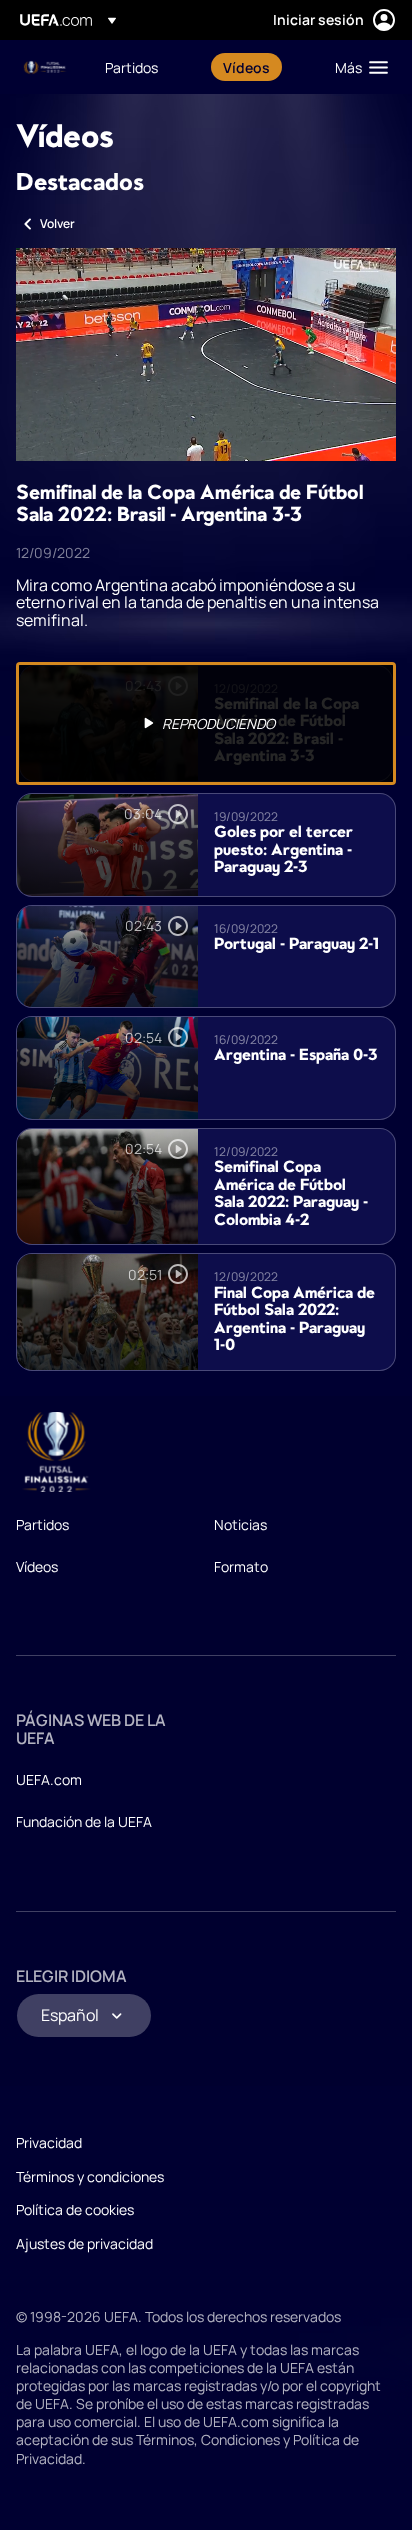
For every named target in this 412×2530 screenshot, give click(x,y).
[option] (206, 724)
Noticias (240, 1524)
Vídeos (37, 1566)
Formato (241, 1566)
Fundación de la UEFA (84, 1821)
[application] (206, 355)
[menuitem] (147, 67)
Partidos (42, 1524)
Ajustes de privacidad (84, 2243)
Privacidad (49, 2142)
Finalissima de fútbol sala (46, 67)
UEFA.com (49, 1779)
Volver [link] (57, 223)
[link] (131, 67)
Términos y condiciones (90, 2176)
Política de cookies (75, 2209)
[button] (357, 67)
